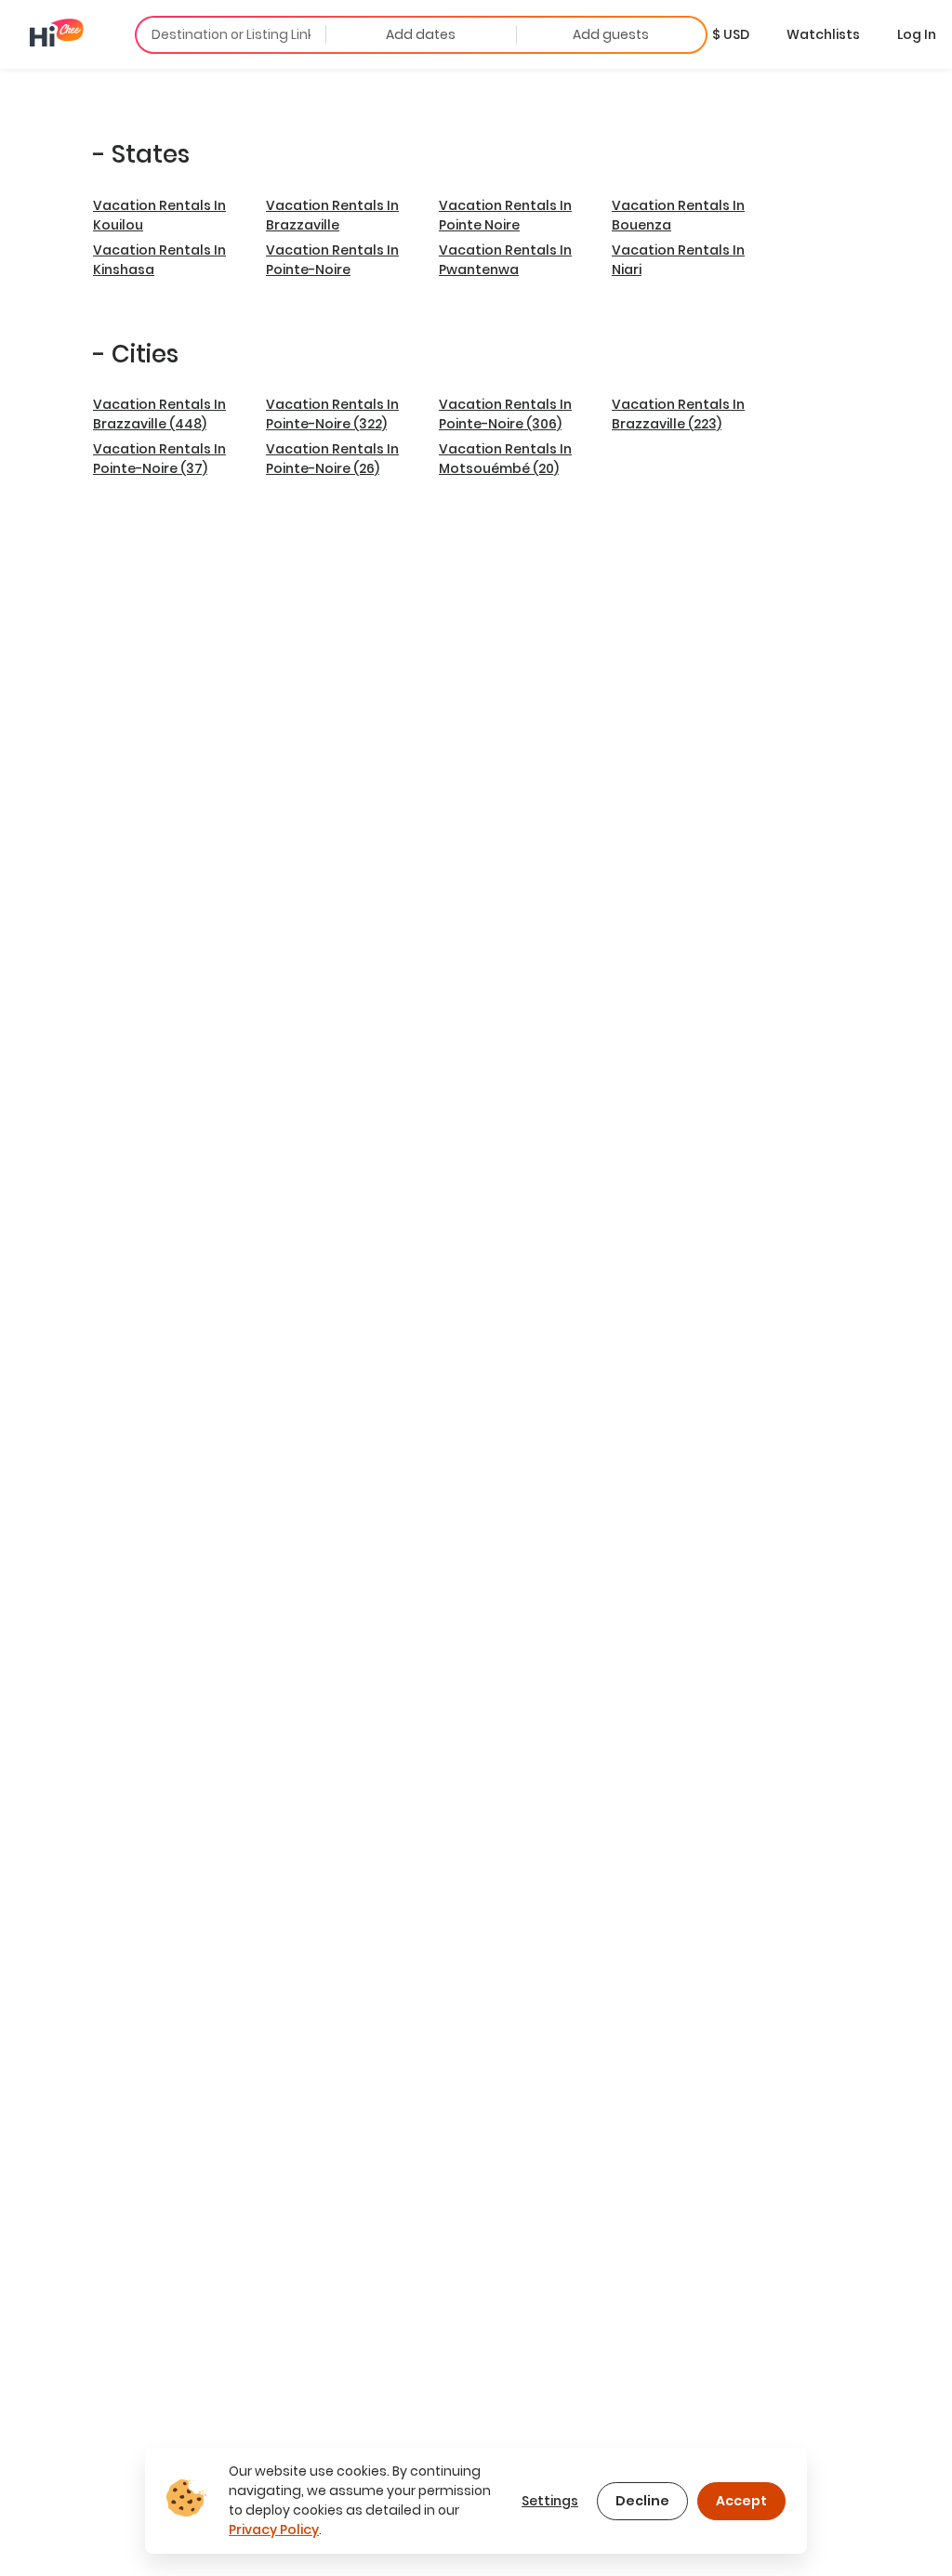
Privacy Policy (274, 2530)
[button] (731, 34)
